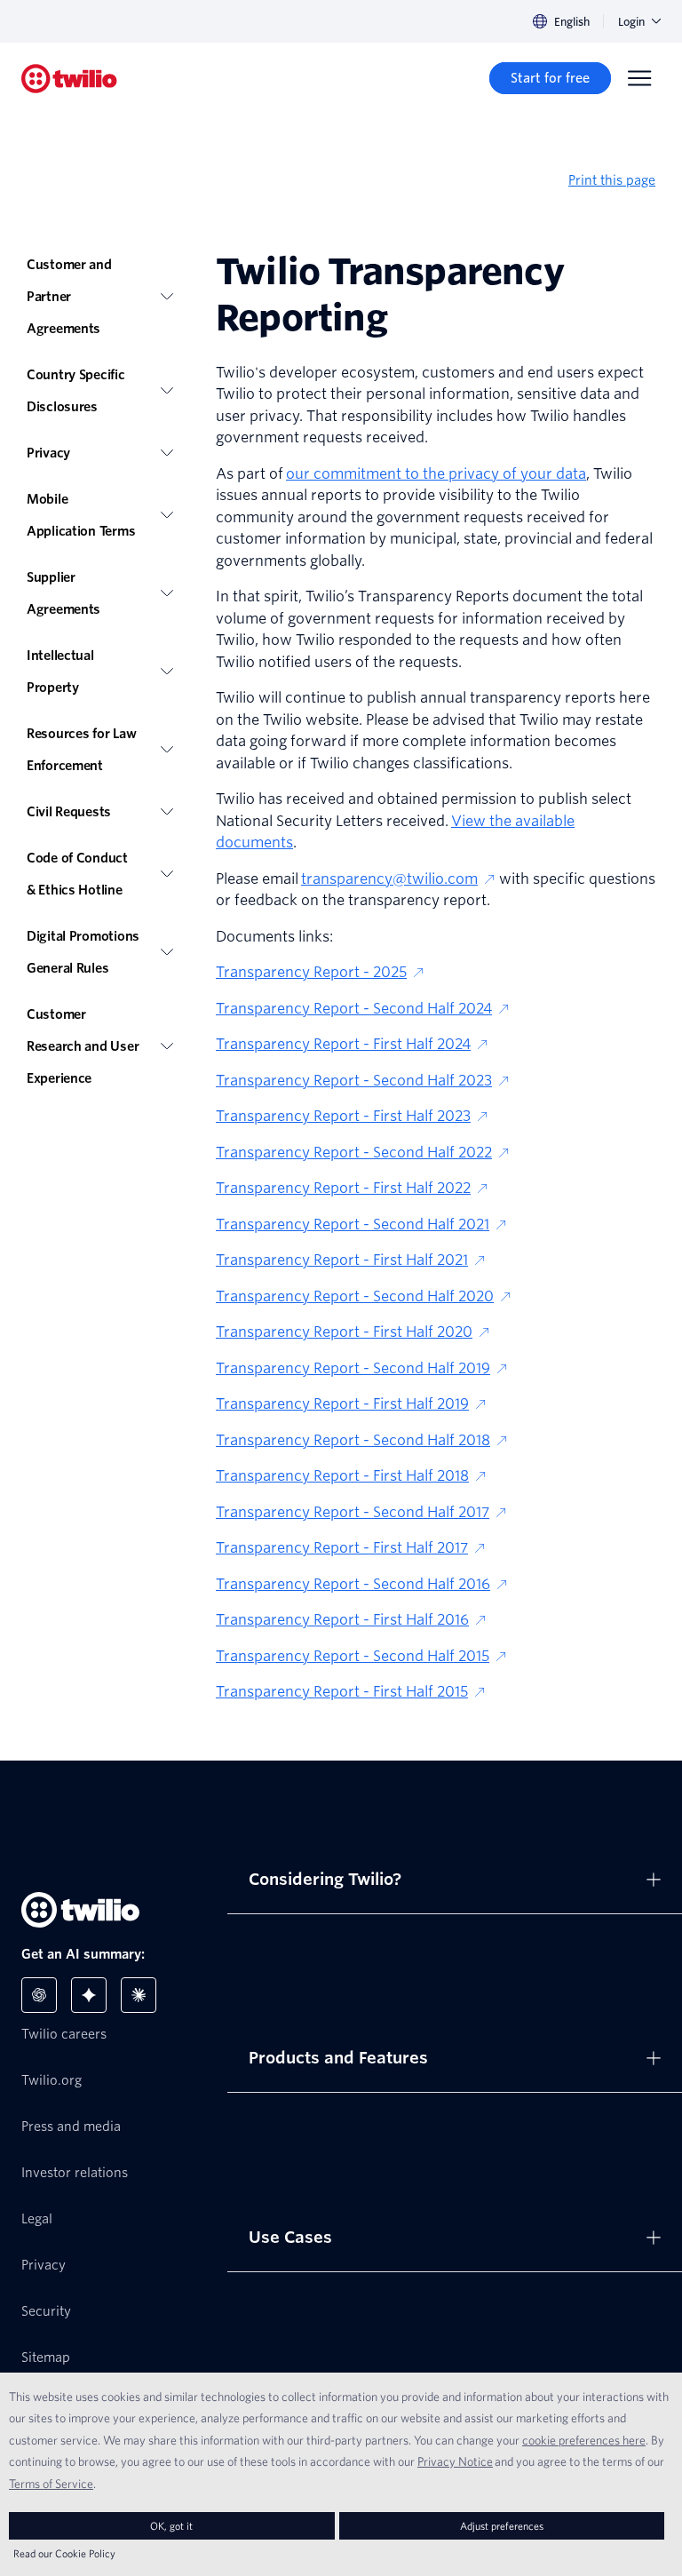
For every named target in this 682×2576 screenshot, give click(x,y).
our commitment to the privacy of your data (436, 474)
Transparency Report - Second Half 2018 (353, 1440)
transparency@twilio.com (389, 879)
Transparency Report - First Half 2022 (343, 1188)
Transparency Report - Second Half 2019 (353, 1368)
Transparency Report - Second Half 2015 (353, 1656)
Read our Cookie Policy (64, 2553)
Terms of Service (51, 2484)
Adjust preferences (502, 2526)
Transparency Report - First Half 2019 (342, 1404)
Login (631, 22)
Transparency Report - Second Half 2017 (353, 1512)
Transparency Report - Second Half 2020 (355, 1296)
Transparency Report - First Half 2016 (342, 1620)
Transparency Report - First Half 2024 (343, 1044)
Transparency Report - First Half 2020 (344, 1332)
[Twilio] (69, 79)
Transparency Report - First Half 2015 (342, 1692)
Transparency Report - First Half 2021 (342, 1260)
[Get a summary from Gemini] (89, 1995)
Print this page (612, 180)
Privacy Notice (455, 2461)
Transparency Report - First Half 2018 (342, 1476)
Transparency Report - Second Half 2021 (353, 1224)
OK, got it (171, 2526)
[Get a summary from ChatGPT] (39, 1995)
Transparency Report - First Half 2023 (343, 1116)
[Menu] (639, 78)
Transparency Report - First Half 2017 (342, 1548)
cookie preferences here (584, 2440)
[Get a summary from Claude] (139, 1995)
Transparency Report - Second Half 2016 (353, 1584)
